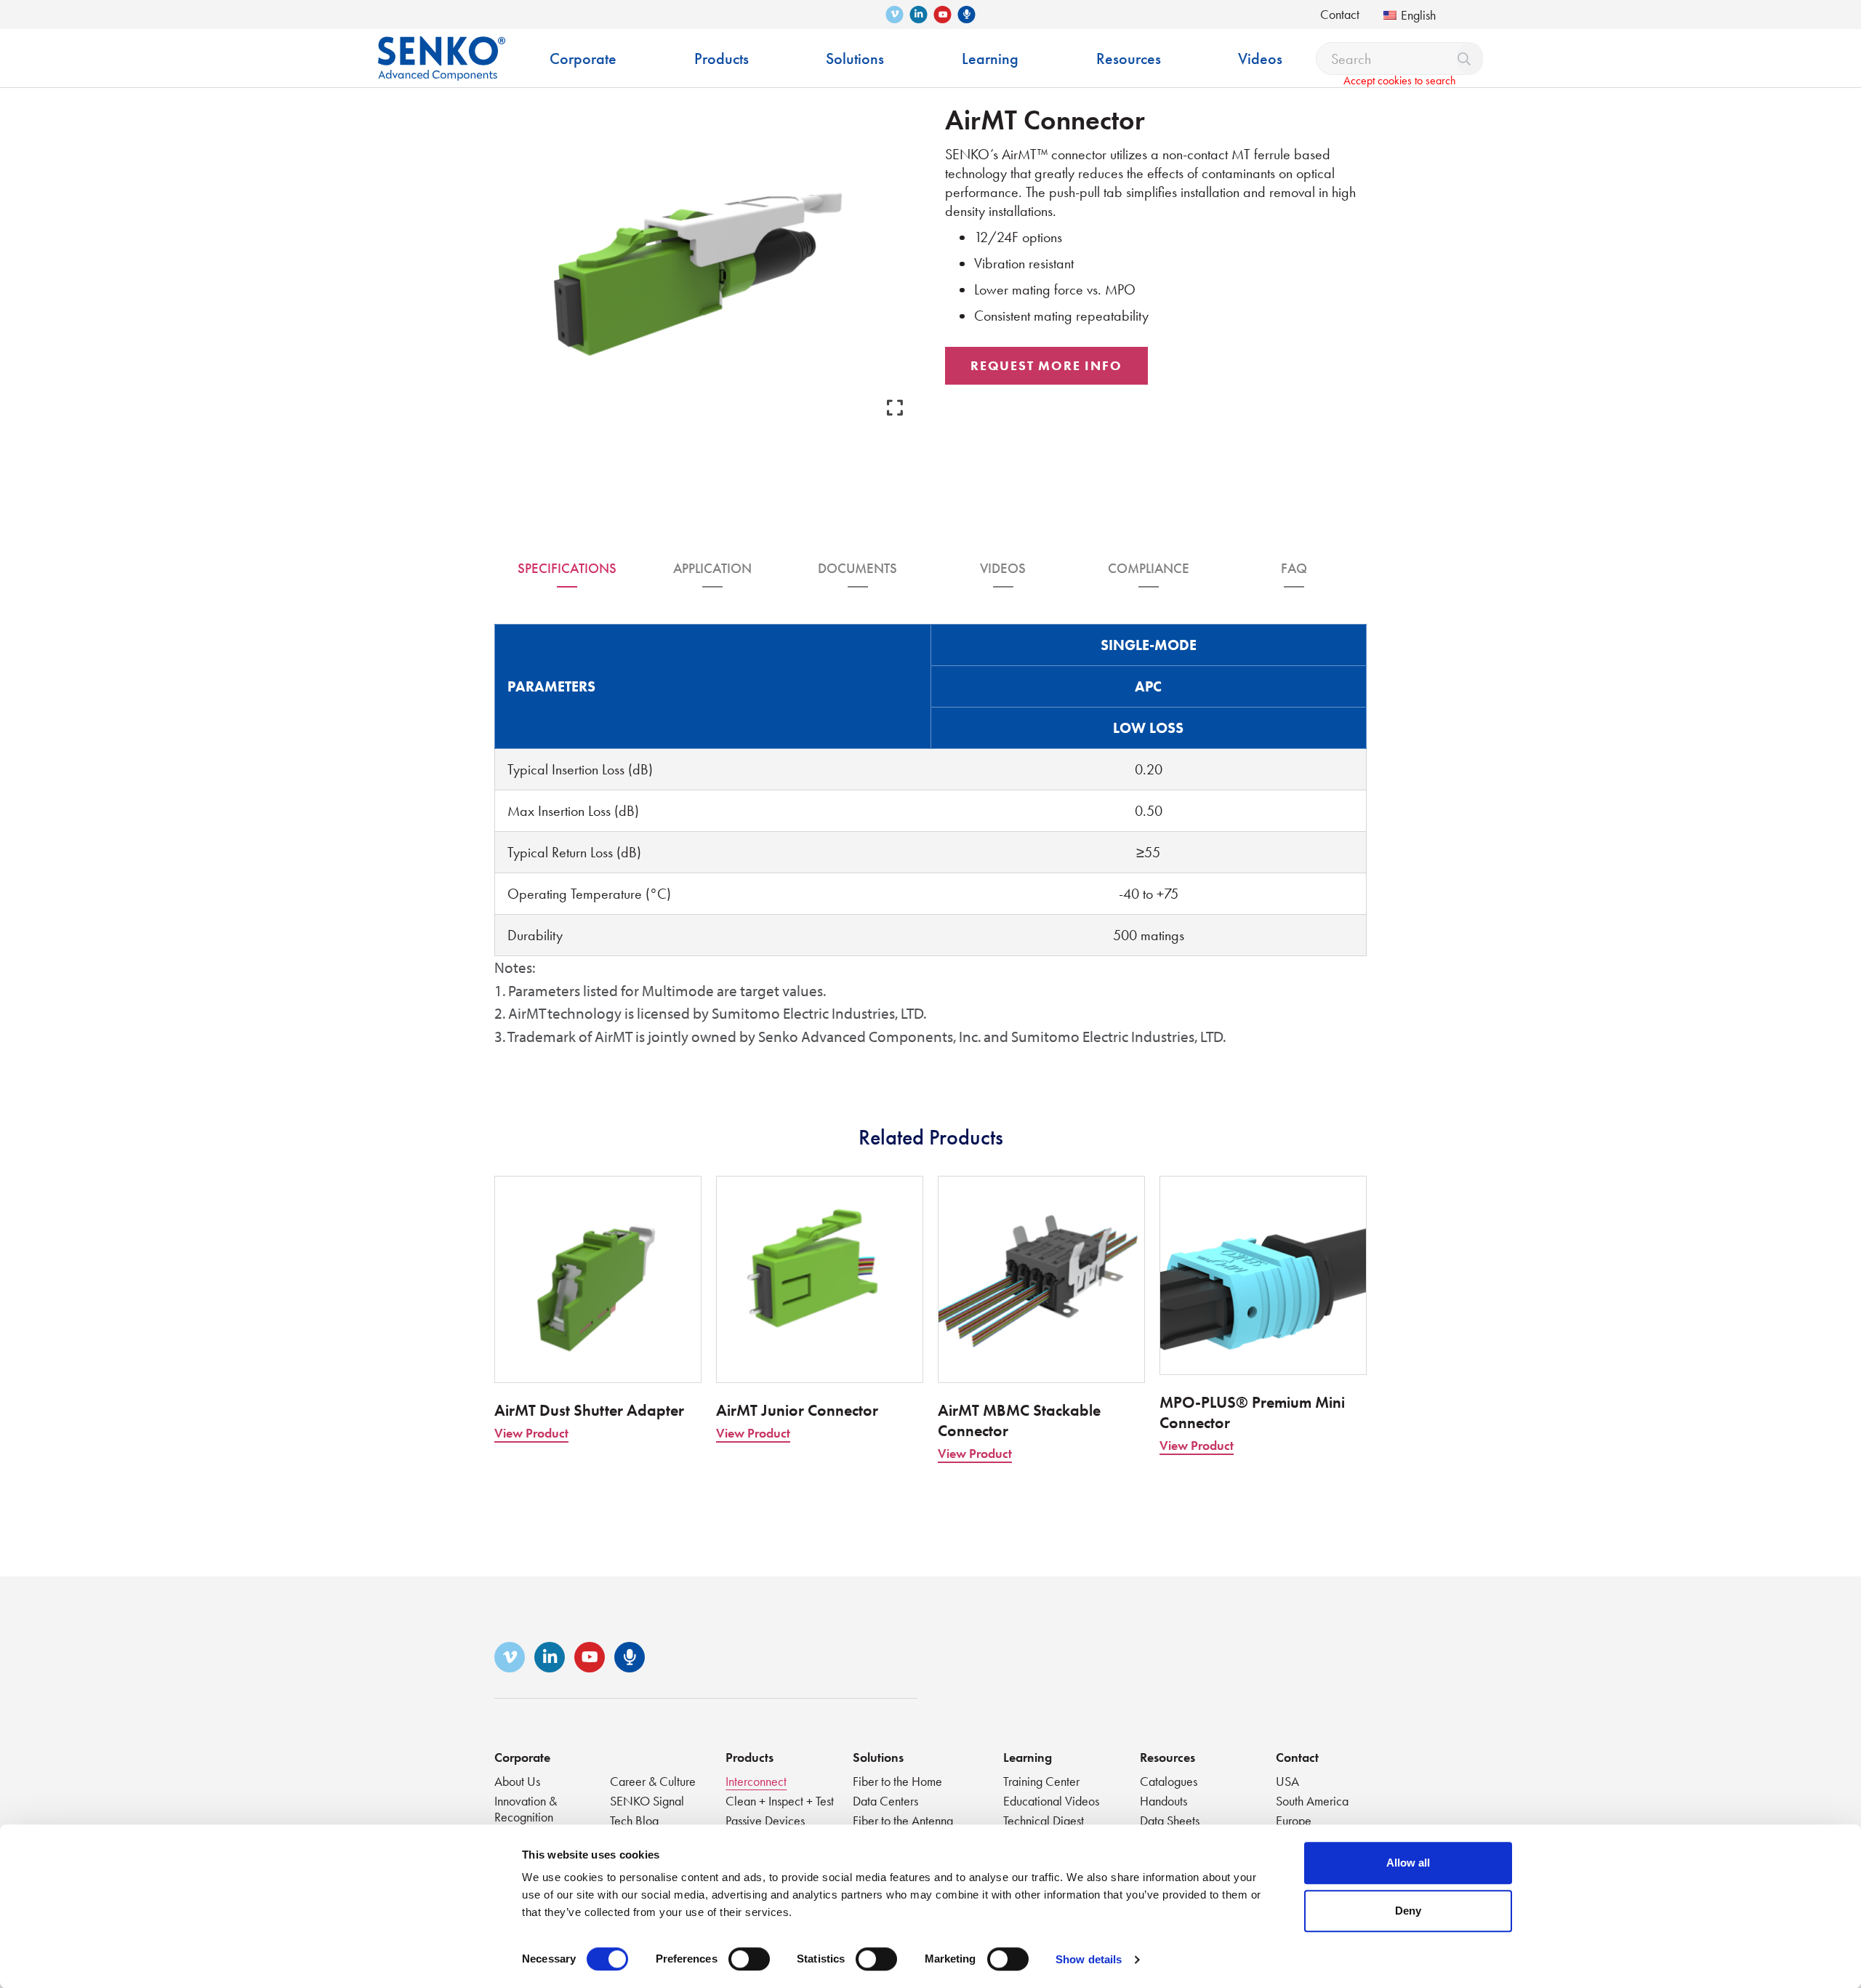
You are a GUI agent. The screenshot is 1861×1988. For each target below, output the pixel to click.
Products (749, 1757)
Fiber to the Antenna (903, 1820)
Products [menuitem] (722, 59)
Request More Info (1046, 365)
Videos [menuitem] (1260, 59)
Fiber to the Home (897, 1781)
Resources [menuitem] (1129, 59)
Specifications (567, 568)
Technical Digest (1044, 1820)
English (1418, 15)
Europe (1294, 1820)
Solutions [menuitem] (855, 59)
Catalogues (1169, 1781)
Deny (1408, 1911)
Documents (857, 568)
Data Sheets (1170, 1820)
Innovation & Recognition (526, 1809)
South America (1312, 1801)
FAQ (1294, 568)
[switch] (749, 1959)
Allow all (1408, 1863)
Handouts (1163, 1801)
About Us (517, 1781)
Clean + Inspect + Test (780, 1801)
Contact (1340, 14)
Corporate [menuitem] (583, 59)
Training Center (1041, 1781)
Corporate (522, 1757)
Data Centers (885, 1801)
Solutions (878, 1757)
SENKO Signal (647, 1801)
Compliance (1149, 568)
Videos (1003, 568)
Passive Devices (765, 1820)
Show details (1089, 1959)
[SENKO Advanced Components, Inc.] (442, 48)
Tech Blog (634, 1820)
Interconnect (756, 1781)
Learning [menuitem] (990, 59)
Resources (1167, 1757)
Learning (1028, 1757)
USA (1287, 1781)
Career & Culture (653, 1781)
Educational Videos (1051, 1801)
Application (712, 568)
